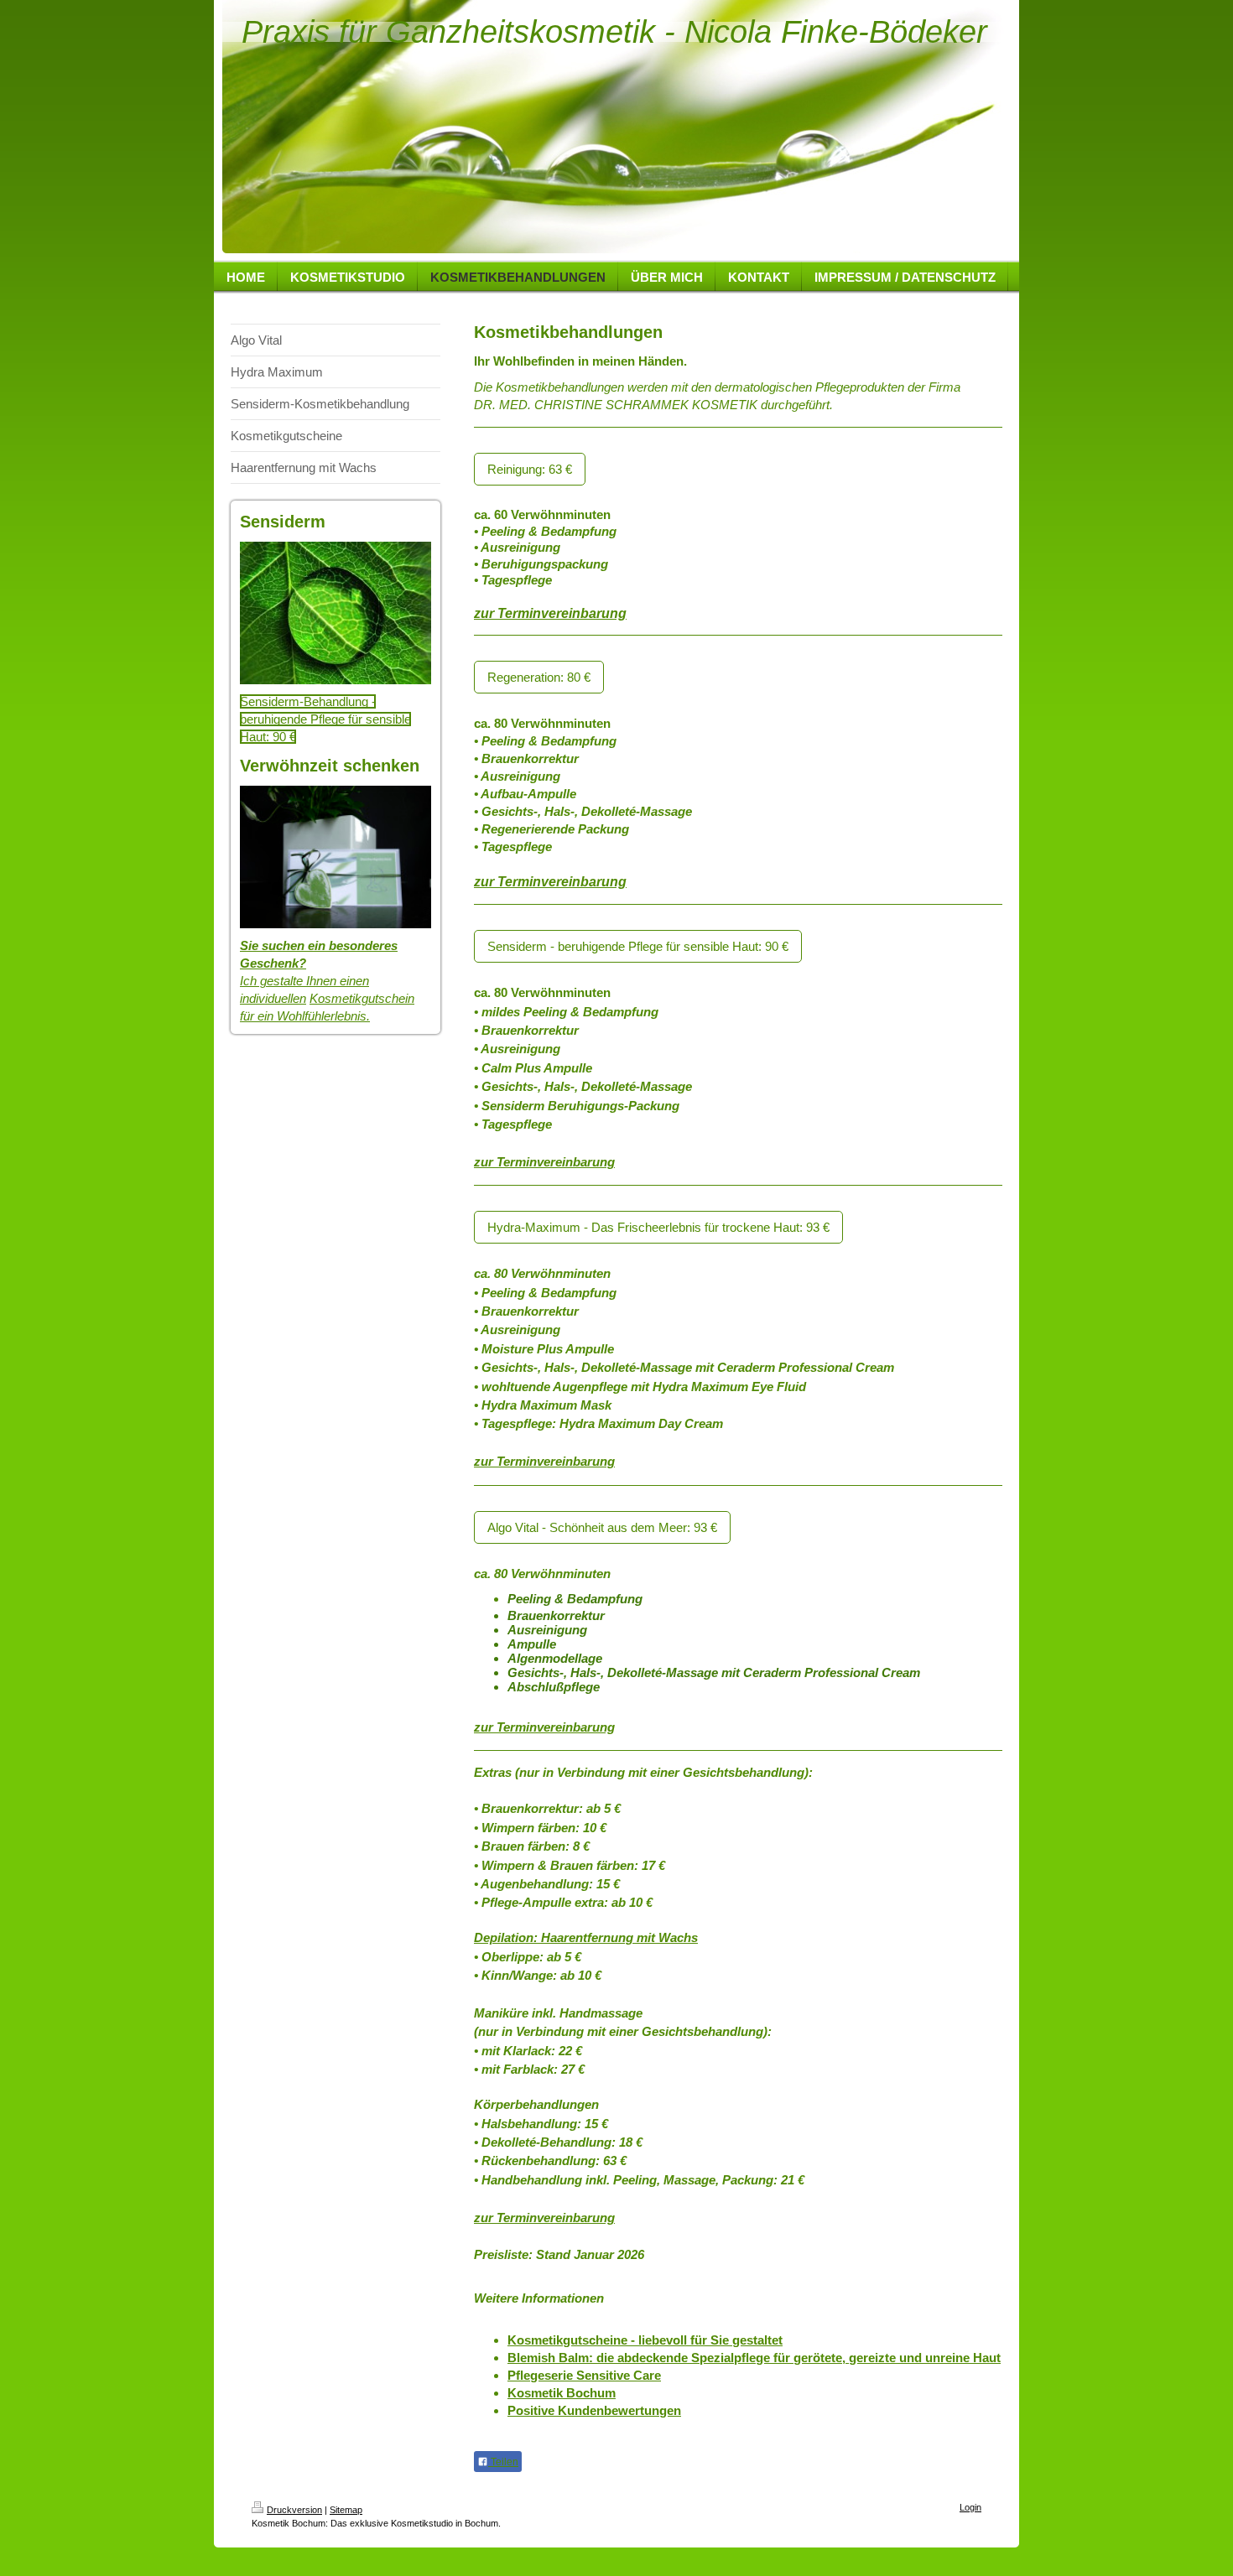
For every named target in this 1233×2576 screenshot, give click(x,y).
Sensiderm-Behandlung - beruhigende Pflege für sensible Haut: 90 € (325, 719)
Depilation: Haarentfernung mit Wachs (586, 1937)
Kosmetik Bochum (562, 2393)
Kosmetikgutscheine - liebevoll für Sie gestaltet (645, 2340)
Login (970, 2507)
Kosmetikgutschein (362, 998)
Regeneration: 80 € (539, 677)
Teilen (503, 2462)
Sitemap (346, 2510)
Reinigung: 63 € (530, 469)
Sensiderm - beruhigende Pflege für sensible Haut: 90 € (638, 946)
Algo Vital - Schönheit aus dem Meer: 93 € (602, 1527)
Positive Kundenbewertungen (594, 2410)
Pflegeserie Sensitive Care (584, 2375)
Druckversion (294, 2510)
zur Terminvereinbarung (550, 613)
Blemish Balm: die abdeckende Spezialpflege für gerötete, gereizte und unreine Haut (754, 2358)
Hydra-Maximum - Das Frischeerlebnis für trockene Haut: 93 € (658, 1227)
